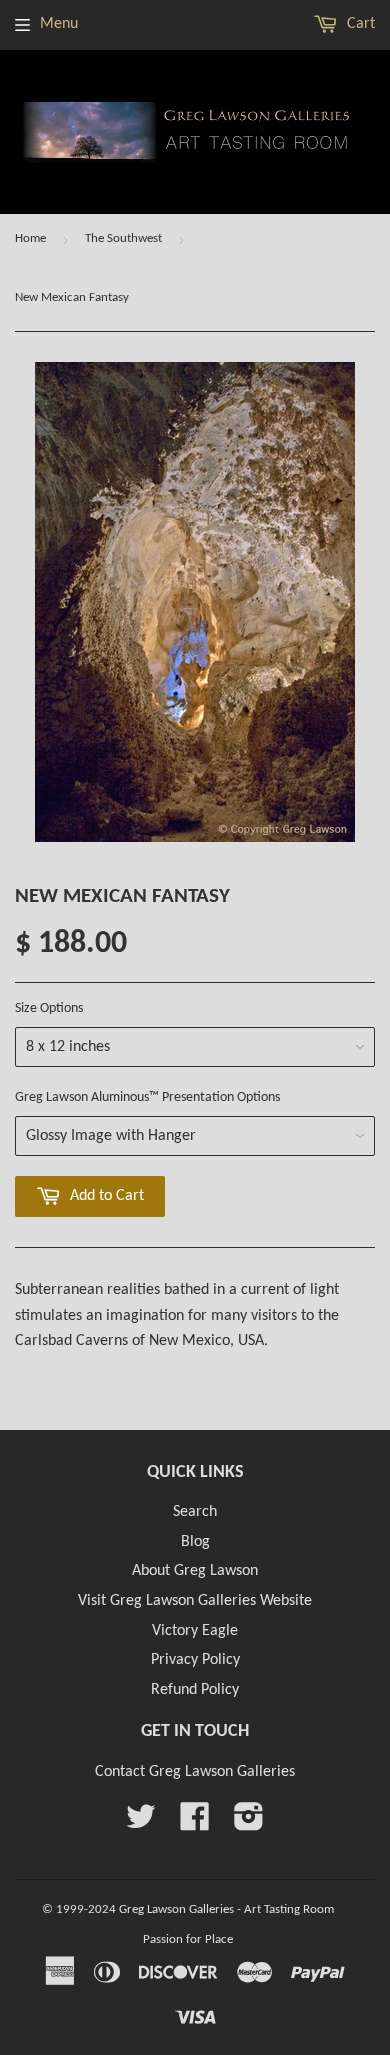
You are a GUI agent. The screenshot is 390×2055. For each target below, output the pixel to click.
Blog (195, 1542)
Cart (359, 24)
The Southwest (123, 238)
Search (195, 1512)
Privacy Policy (195, 1660)
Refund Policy (195, 1690)
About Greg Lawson (195, 1571)
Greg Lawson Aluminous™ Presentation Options (147, 1097)
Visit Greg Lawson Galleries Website (195, 1601)
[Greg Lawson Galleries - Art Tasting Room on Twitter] (141, 1824)
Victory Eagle (195, 1631)
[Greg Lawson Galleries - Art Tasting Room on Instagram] (249, 1824)
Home (30, 238)
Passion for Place (188, 1939)
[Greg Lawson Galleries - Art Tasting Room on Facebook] (195, 1824)
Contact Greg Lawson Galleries (195, 1772)
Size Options (49, 1008)
